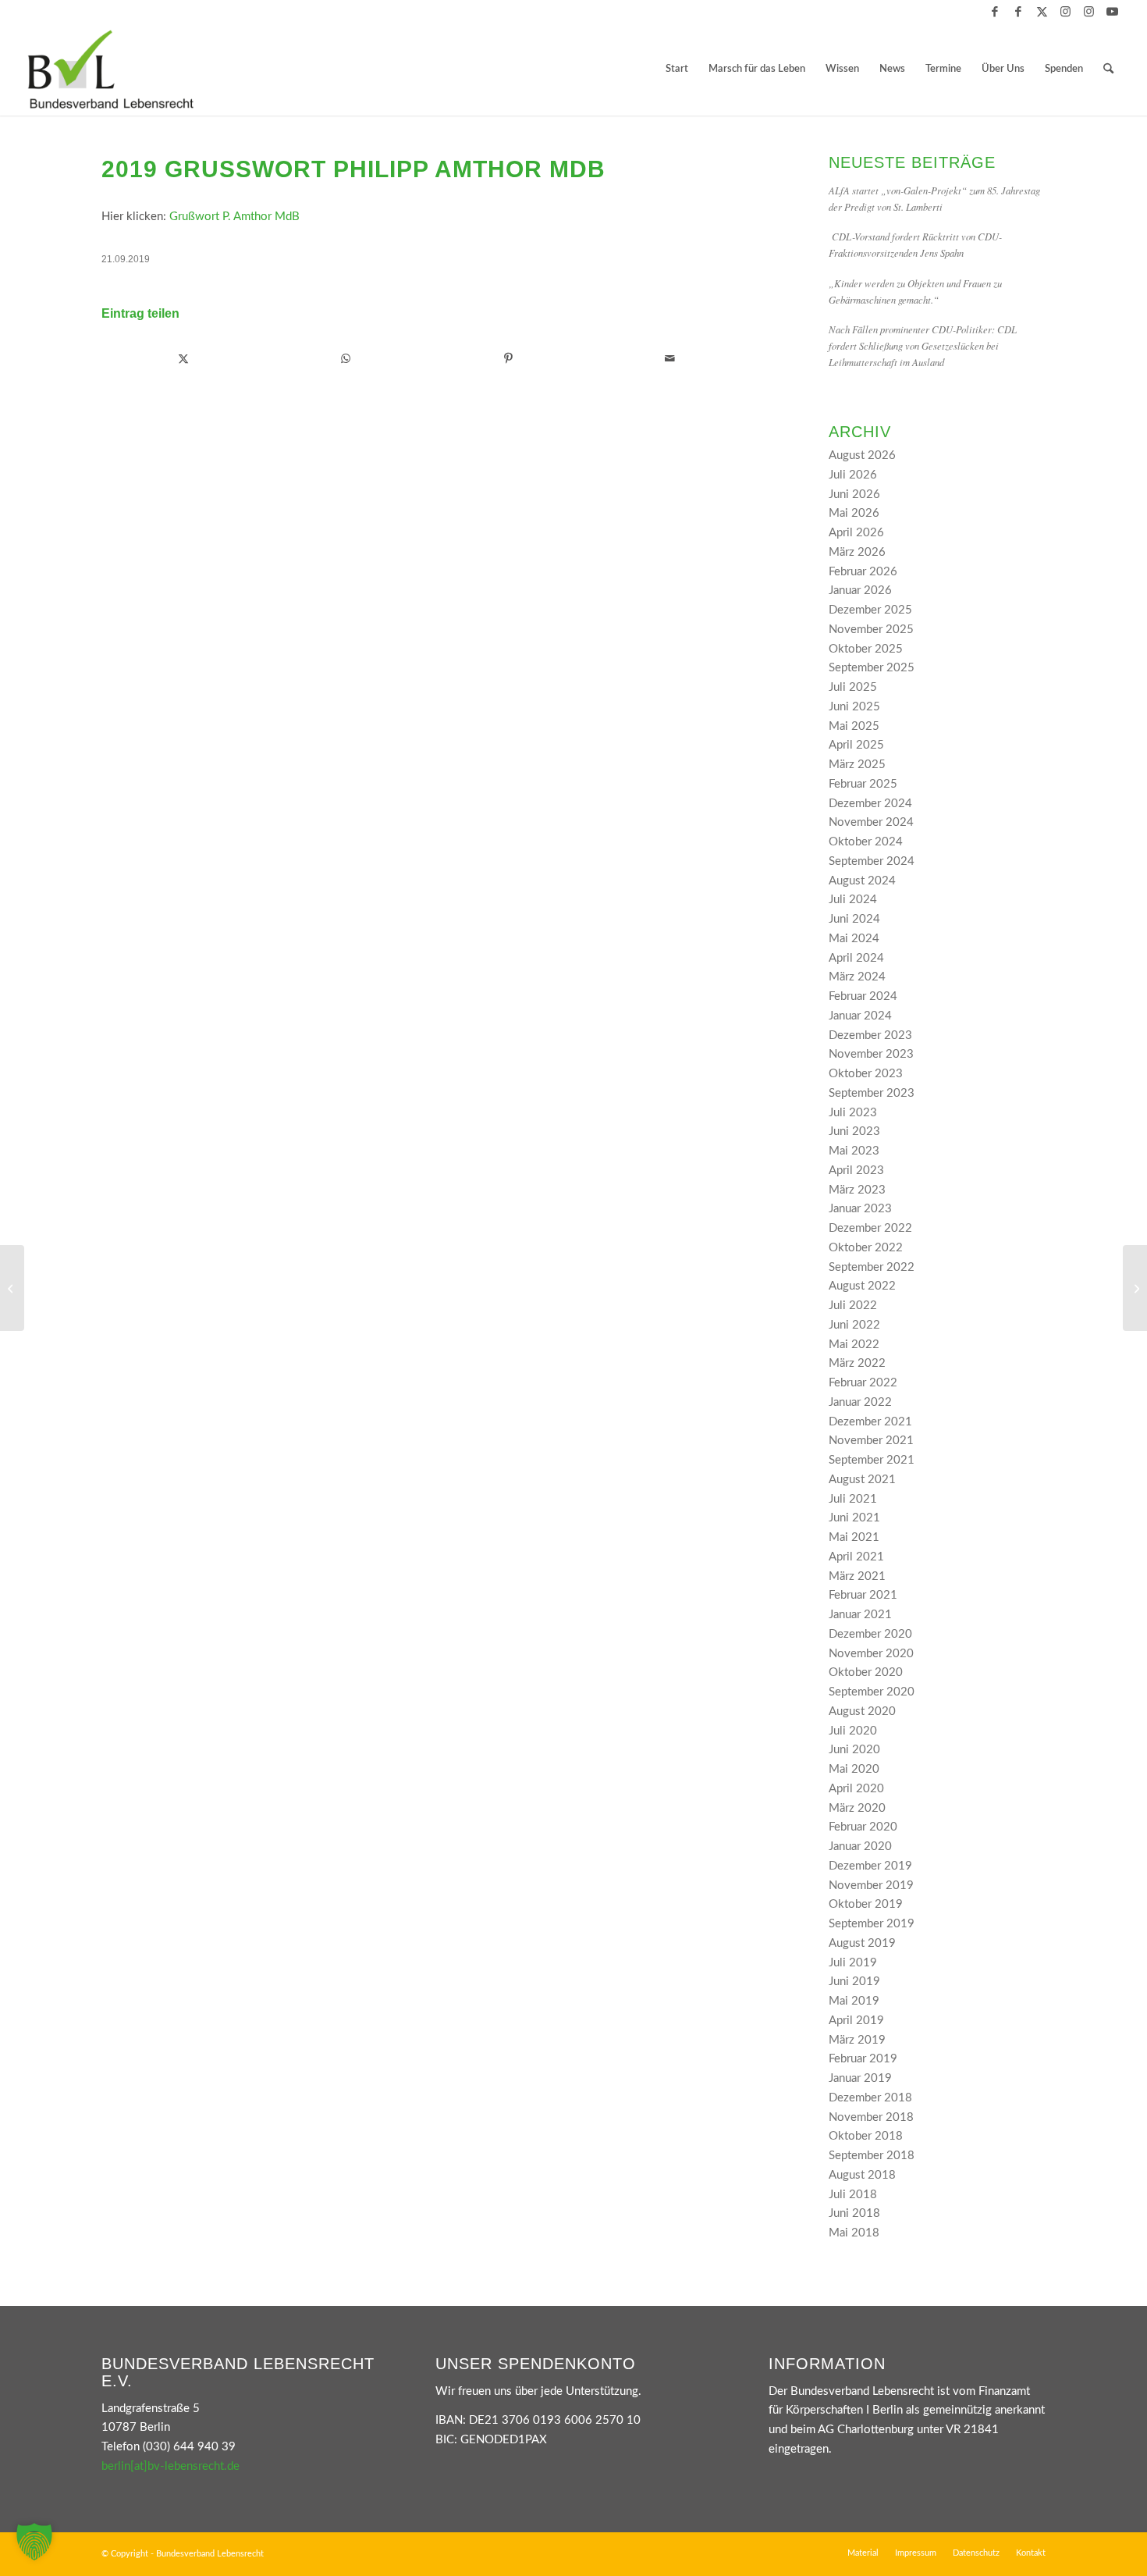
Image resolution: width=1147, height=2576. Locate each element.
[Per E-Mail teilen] (670, 359)
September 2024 (872, 861)
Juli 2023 (853, 1113)
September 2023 (872, 1093)
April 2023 (856, 1171)
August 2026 (862, 455)
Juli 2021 (853, 1499)
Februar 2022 (863, 1383)
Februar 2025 (863, 784)
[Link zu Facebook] (995, 12)
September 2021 (872, 1460)
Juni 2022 (854, 1325)
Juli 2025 (853, 687)
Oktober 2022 (866, 1248)
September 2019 (872, 1924)
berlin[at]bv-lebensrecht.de (170, 2466)
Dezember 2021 (870, 1422)
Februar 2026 (863, 572)
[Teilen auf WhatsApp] (346, 359)
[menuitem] (677, 69)
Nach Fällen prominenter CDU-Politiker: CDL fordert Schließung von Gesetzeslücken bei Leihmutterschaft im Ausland (923, 345)
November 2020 (871, 1654)
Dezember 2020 (870, 1634)
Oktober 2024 (866, 842)
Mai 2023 (854, 1151)
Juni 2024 (854, 919)
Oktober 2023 (866, 1074)
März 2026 (857, 552)
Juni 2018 (854, 2213)
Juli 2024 (853, 900)
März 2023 (857, 1190)
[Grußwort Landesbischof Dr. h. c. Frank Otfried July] (12, 1288)
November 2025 (871, 630)
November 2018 (871, 2117)
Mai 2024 (854, 939)
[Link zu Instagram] (1065, 12)
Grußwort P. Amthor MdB (234, 217)
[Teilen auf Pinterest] (508, 359)
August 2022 (862, 1286)
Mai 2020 (854, 1769)
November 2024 (871, 822)
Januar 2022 (860, 1402)
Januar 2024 (860, 1016)
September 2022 (872, 1267)
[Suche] (1108, 69)
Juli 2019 (853, 1963)
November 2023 (871, 1054)
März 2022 (857, 1363)
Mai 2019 (854, 2001)
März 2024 (857, 977)
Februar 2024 (863, 996)
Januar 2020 (860, 1847)
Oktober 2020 (866, 1672)
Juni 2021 (854, 1518)
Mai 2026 (854, 513)
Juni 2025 (854, 707)
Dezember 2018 (870, 2098)
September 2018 (872, 2156)
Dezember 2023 (870, 1035)
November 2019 (871, 1886)
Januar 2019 (860, 2078)
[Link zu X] (1042, 12)
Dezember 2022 (870, 1228)
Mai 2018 (854, 2233)
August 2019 (862, 1943)
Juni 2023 (854, 1131)
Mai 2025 (854, 726)
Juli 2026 (853, 475)
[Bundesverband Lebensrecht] (111, 69)
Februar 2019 (863, 2059)
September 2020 (872, 1692)
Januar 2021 (860, 1615)
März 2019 (857, 2040)
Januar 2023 (860, 1209)
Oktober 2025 (866, 649)
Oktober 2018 (866, 2136)
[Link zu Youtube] (1113, 12)
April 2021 (856, 1557)
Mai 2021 (854, 1537)
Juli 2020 (853, 1731)
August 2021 (862, 1480)
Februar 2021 (863, 1595)
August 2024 (862, 881)
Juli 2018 (853, 2195)
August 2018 (862, 2175)
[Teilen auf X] (183, 359)
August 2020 (862, 1711)
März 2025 (857, 765)
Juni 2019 (854, 1982)
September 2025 (872, 668)
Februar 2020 (863, 1827)
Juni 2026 (854, 495)
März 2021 (857, 1576)
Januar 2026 (860, 591)
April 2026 (856, 533)
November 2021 (871, 1441)
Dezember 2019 (870, 1866)
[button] (34, 2542)
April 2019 (856, 2021)
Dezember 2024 (870, 804)
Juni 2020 (854, 1750)
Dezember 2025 (870, 610)
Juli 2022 (853, 1306)
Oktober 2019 (866, 1904)
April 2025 (856, 745)
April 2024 (856, 958)
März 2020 (857, 1808)
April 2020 (856, 1789)
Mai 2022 (854, 1345)
